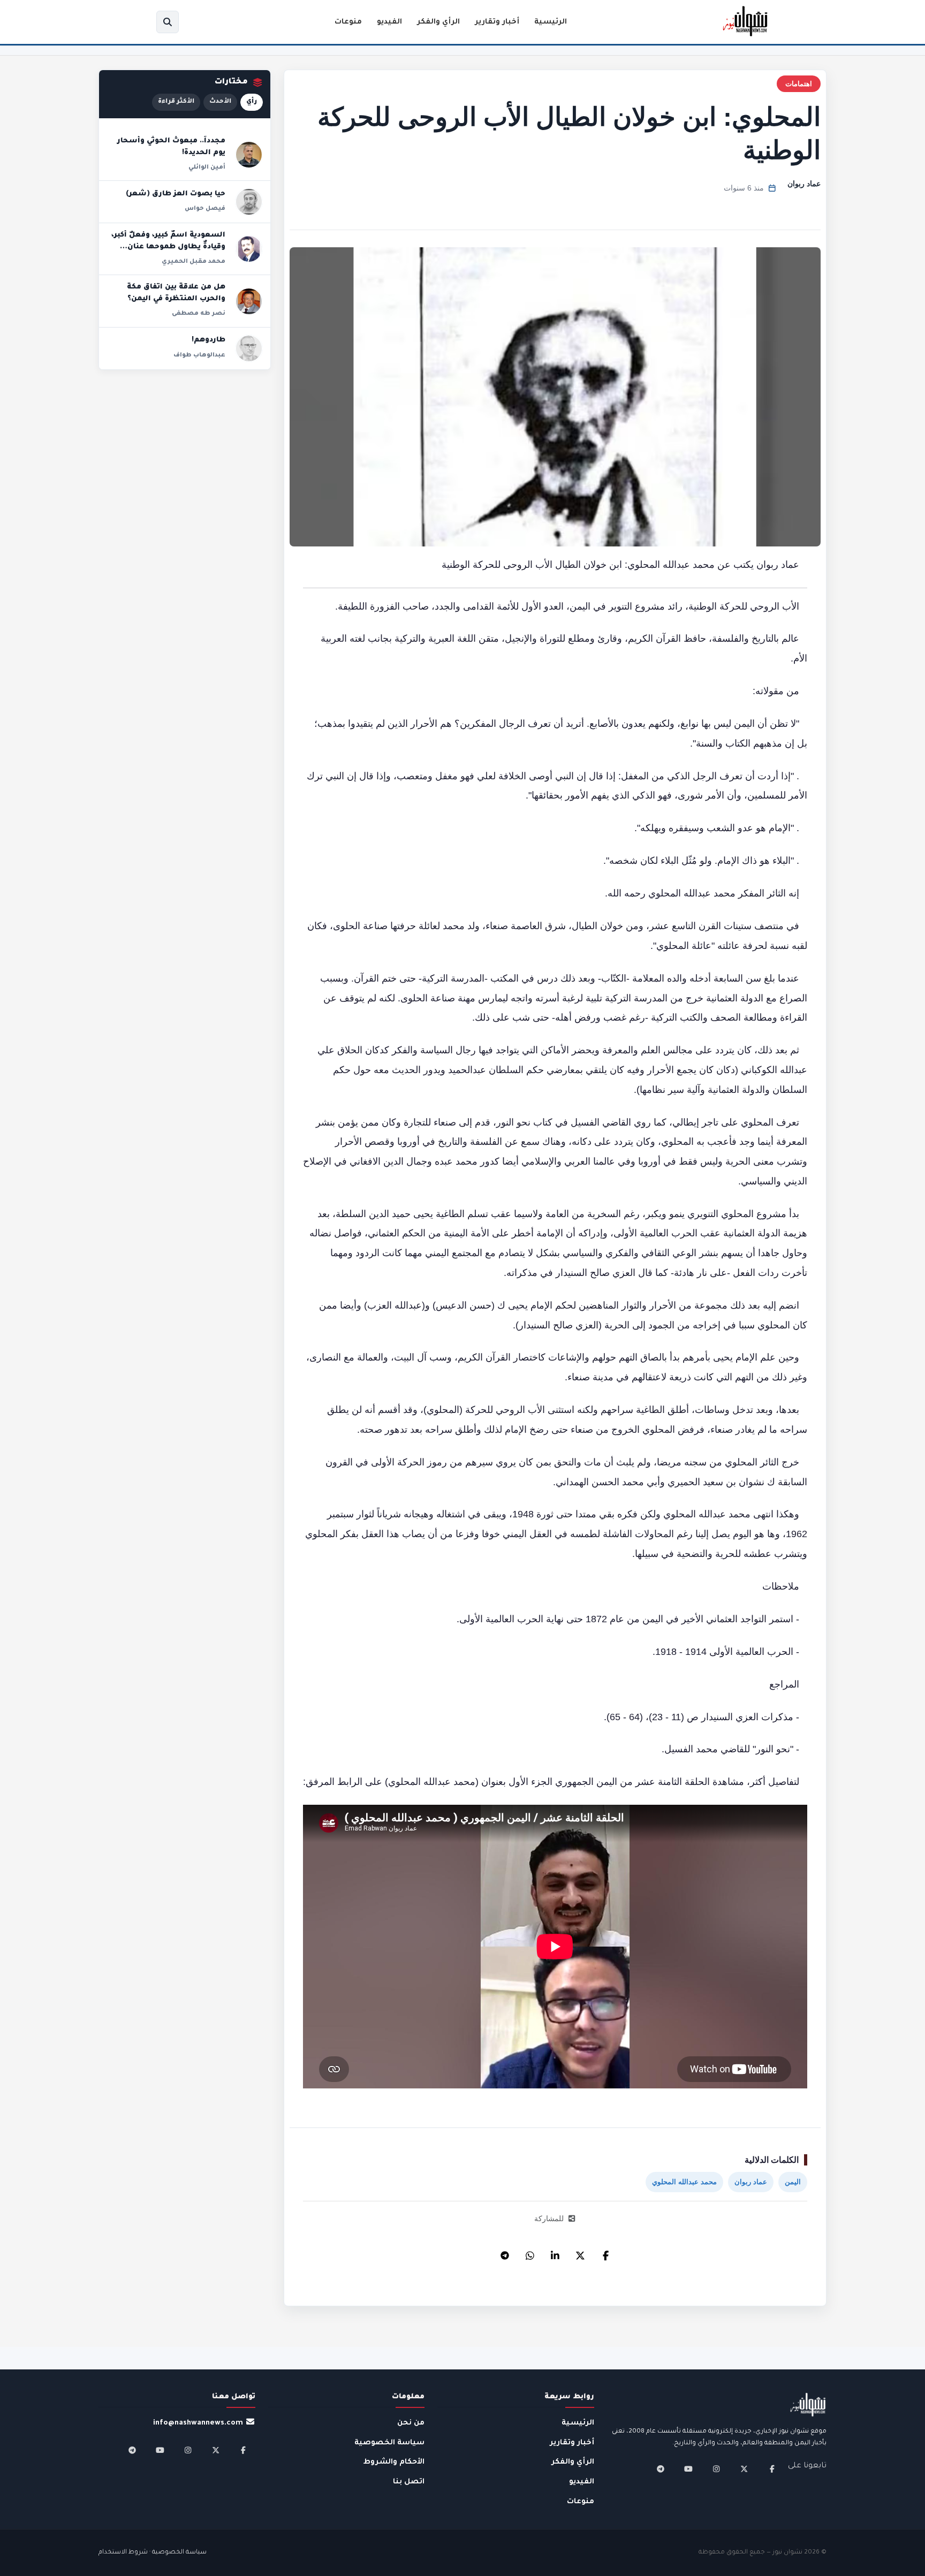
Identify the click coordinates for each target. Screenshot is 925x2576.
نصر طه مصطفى (199, 314)
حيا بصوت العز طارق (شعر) (176, 194)
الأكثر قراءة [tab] (176, 102)
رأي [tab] (252, 102)
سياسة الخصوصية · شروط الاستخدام (153, 2553)
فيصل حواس (205, 209)
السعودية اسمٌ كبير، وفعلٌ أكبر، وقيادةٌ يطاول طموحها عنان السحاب (168, 247)
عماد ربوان (804, 184)
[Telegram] (505, 2253)
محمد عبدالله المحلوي (684, 2182)
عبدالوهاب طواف (199, 355)
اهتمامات (799, 84)
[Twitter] (580, 2253)
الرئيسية (551, 22)
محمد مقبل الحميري (194, 262)
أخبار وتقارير (497, 22)
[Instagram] (716, 2469)
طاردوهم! (208, 340)
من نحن (411, 2423)
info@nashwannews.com (198, 2423)
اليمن (793, 2182)
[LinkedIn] (555, 2253)
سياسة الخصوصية (389, 2443)
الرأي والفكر (438, 22)
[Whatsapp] (530, 2253)
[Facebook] (605, 2253)
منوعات (348, 22)
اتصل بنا (409, 2482)
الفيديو (389, 22)
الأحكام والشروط (394, 2462)
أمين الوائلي (207, 168)
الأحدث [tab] (220, 102)
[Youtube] (688, 2469)
